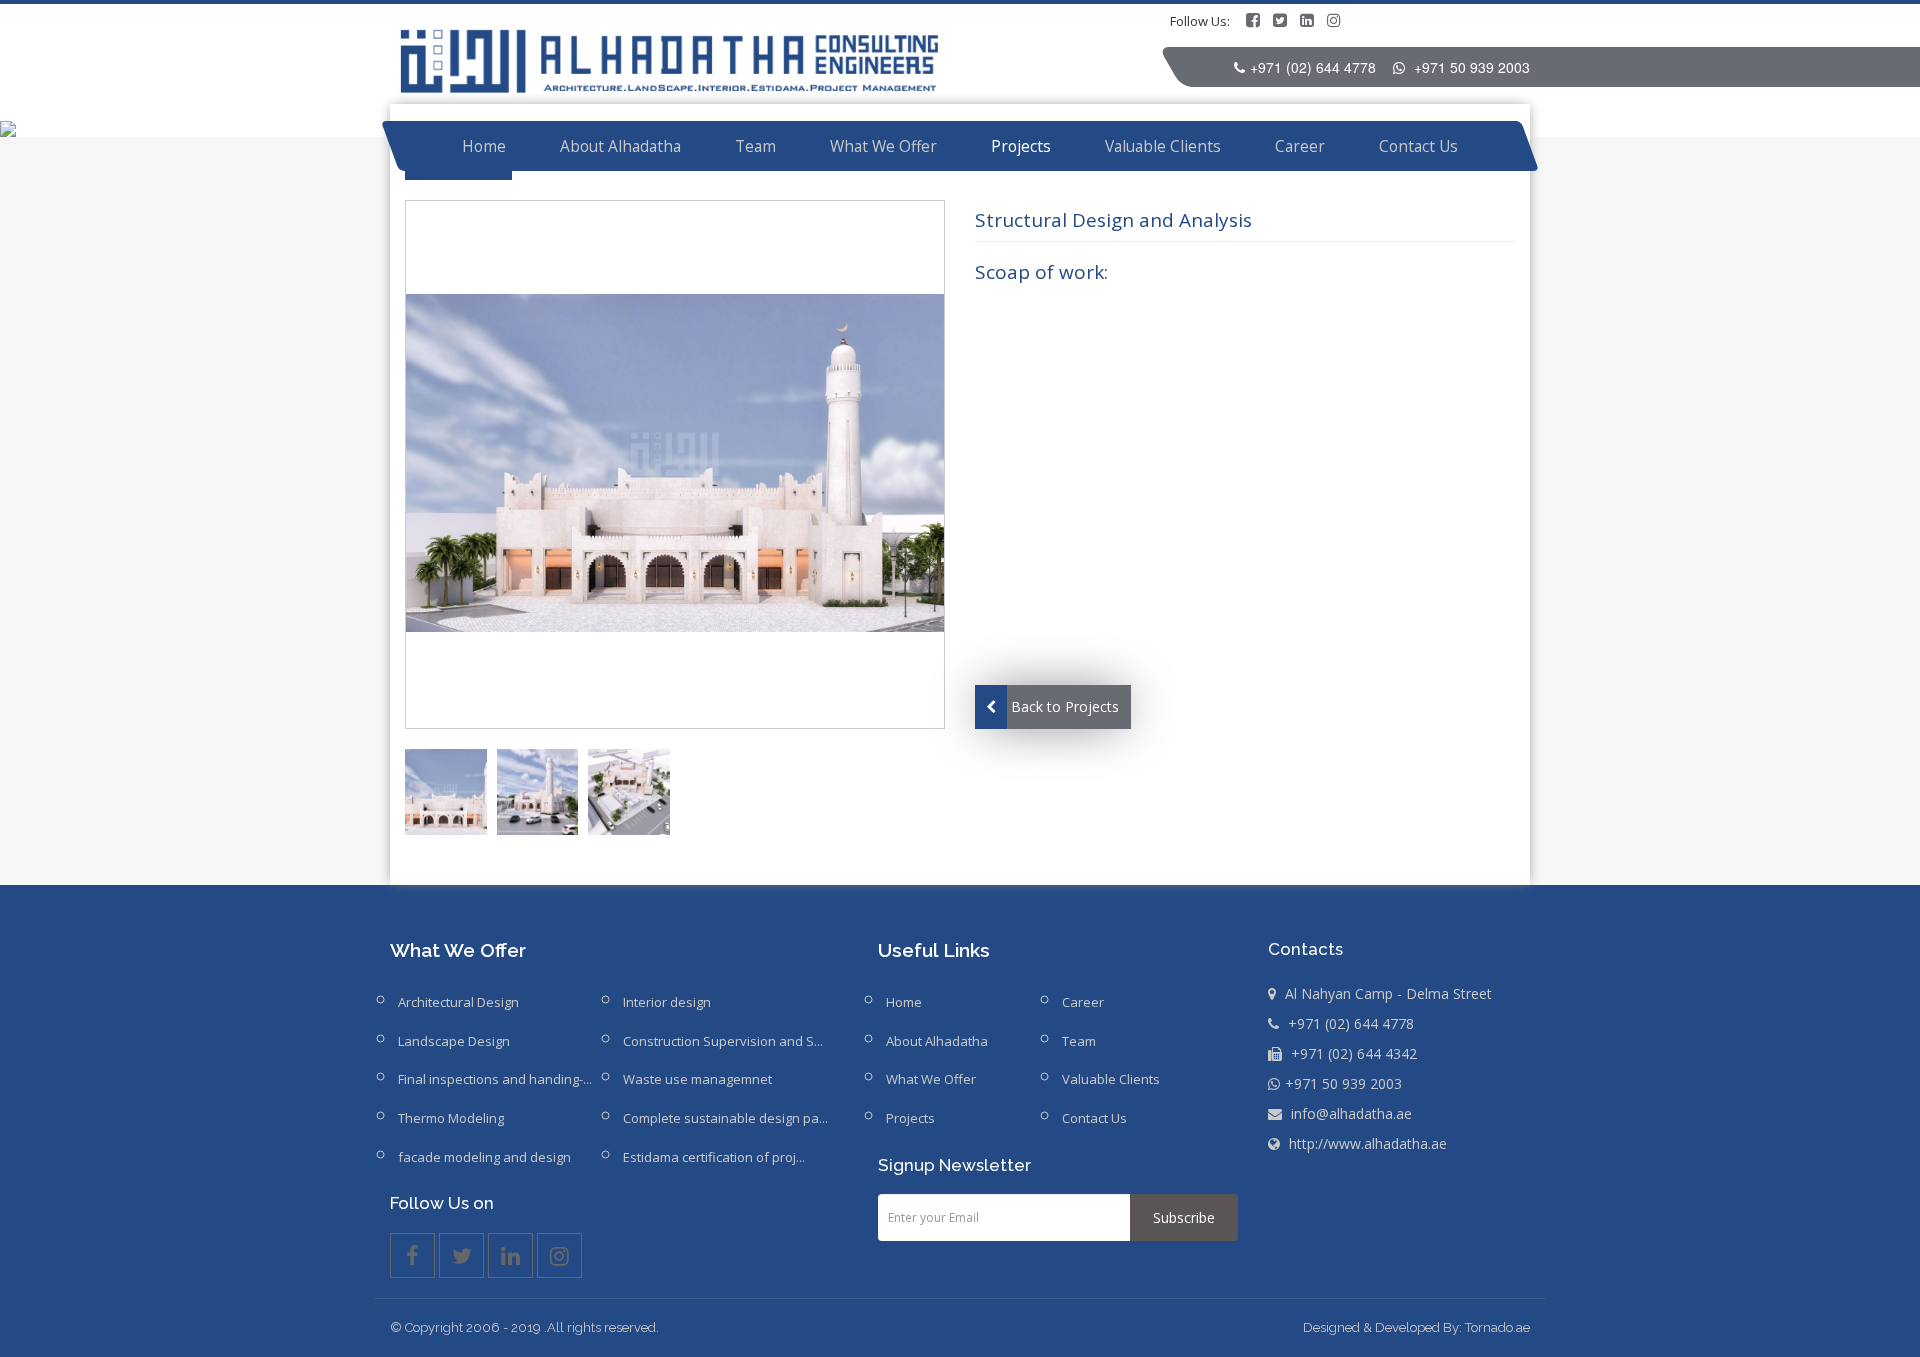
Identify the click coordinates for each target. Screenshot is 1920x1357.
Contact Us (1418, 146)
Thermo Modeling (451, 1118)
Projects (1021, 146)
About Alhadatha (620, 146)
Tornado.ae (1497, 1327)
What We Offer (883, 146)
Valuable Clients (1163, 146)
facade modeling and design (484, 1157)
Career (1300, 146)
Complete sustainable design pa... (725, 1118)
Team (755, 146)
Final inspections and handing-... (495, 1079)
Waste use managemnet (697, 1079)
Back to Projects (1065, 706)
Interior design (667, 1002)
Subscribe (1184, 1217)
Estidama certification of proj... (714, 1157)
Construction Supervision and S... (723, 1041)
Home (484, 146)
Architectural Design (458, 1002)
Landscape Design (454, 1041)
